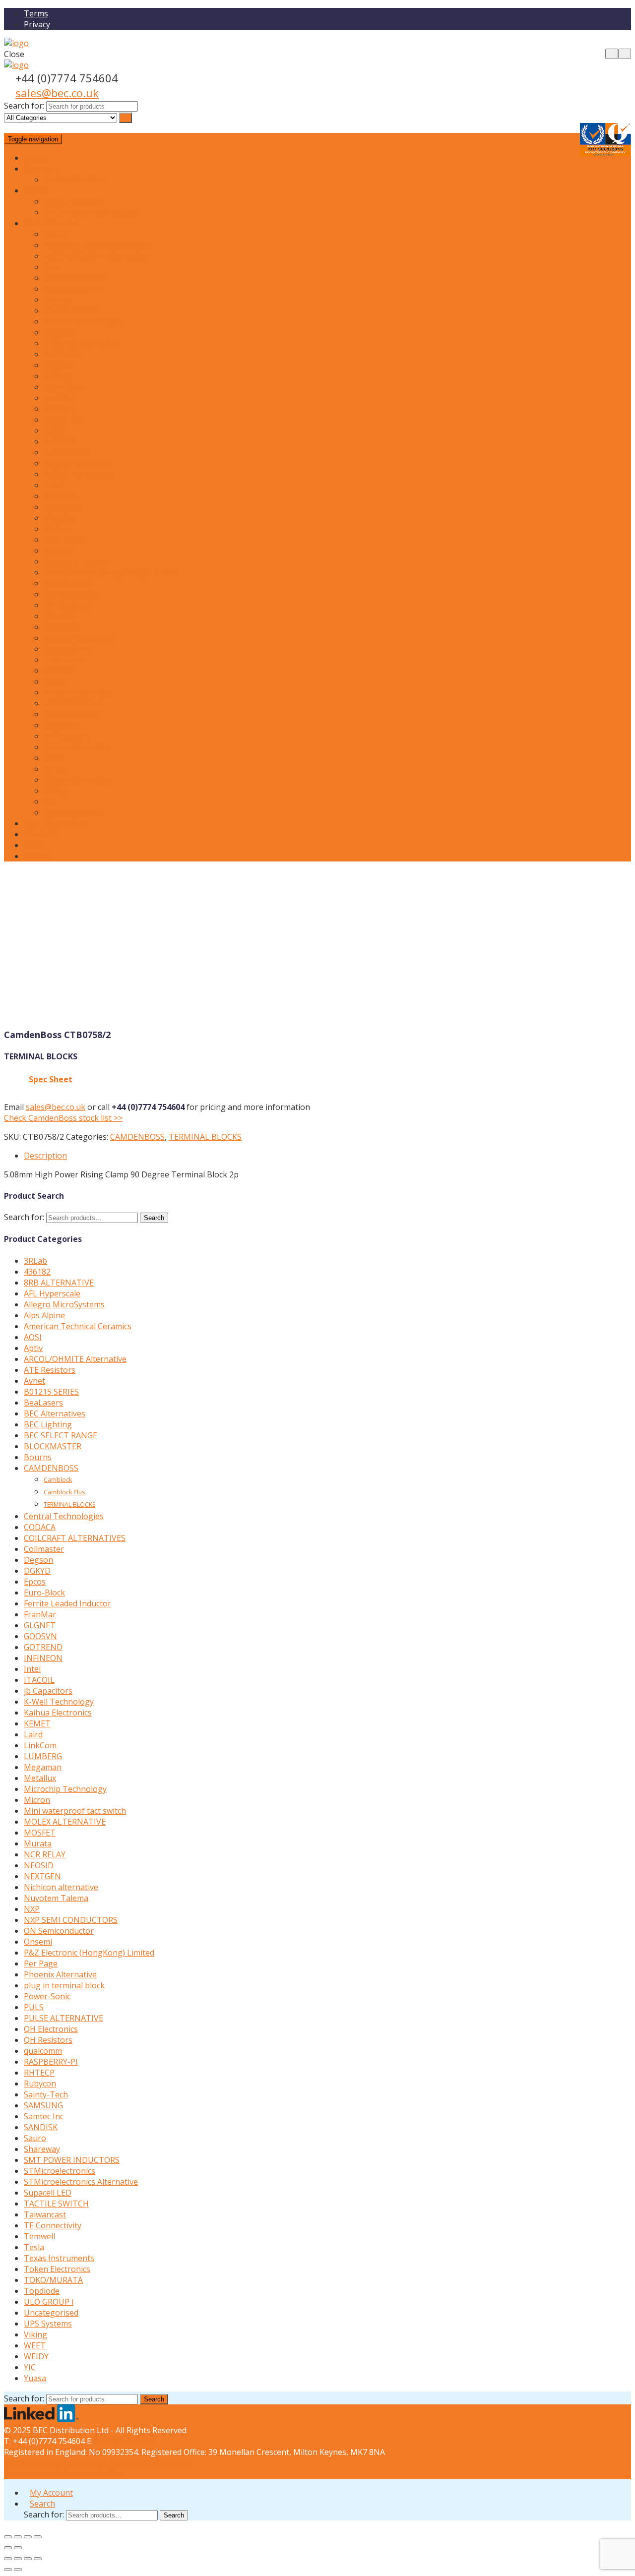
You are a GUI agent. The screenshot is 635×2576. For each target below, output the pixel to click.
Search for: (24, 106)
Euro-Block (64, 387)
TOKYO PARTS (70, 714)
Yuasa (35, 2378)
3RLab (55, 234)
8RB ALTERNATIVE (59, 1283)
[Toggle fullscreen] (28, 2537)
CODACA (60, 332)
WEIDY (56, 769)
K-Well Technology (79, 474)
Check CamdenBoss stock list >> (63, 1118)
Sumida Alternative (79, 638)
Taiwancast (65, 660)
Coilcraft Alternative (81, 343)
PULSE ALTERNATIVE (63, 2018)
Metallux (60, 518)
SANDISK (41, 2127)
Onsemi (38, 1942)
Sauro (35, 2138)
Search (154, 1218)
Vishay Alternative (77, 747)
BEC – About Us (73, 201)
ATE (51, 267)
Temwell (59, 671)
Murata (58, 529)
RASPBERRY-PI (51, 2062)
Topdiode (62, 725)
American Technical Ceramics (97, 245)
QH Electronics (71, 594)
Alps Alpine (44, 1315)
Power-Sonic (67, 583)
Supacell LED (67, 649)
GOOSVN (40, 1636)
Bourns (58, 300)
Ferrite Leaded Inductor (67, 1603)
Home (35, 158)
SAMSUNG (43, 2105)
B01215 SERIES (51, 1392)
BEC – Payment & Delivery (92, 212)
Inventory (42, 169)
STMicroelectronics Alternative (81, 2182)
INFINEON (43, 1658)
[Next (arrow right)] (18, 2548)
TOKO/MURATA (73, 703)
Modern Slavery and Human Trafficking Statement (97, 2463)
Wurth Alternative (77, 780)
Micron (37, 1800)
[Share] (18, 2537)
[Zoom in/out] (38, 2537)
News (34, 845)
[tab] (327, 1156)
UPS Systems (68, 736)
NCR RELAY (64, 540)
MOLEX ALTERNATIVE (65, 1822)
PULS (34, 2007)
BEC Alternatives (74, 278)
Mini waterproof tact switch (75, 1811)
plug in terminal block (64, 1985)
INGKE (56, 430)
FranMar (60, 398)
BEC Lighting (48, 1424)
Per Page (41, 1963)
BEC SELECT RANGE (61, 1435)
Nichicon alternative (61, 1887)
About (35, 190)
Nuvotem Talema (76, 561)
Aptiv (33, 1348)
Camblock (58, 1480)
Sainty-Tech (46, 2094)
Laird (53, 485)
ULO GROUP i (49, 2302)
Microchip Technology (65, 1789)
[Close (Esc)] (8, 2537)
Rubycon (40, 2084)
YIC (50, 801)
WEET (55, 758)
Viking (55, 791)
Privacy (37, 24)
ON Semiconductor (59, 1931)
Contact (38, 856)
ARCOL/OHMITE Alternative (95, 256)
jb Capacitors (68, 452)
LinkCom (60, 496)
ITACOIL (59, 441)
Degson (58, 365)
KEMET (37, 1723)
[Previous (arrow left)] (8, 2548)
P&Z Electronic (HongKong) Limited (89, 1953)
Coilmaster (64, 354)
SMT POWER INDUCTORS (72, 2160)
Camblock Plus (64, 1492)
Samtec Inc (44, 2116)
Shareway (62, 627)
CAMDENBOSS (71, 310)
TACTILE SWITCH (56, 2204)
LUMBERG (43, 1756)
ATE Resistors (50, 1370)
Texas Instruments (59, 2258)
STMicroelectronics (60, 2171)
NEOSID (59, 551)
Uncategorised (51, 2313)
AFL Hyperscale (52, 1293)
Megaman (63, 507)
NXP (32, 1909)
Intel (32, 1669)
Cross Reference (74, 180)
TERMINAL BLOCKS (205, 1137)
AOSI (33, 1337)
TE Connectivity (53, 2225)
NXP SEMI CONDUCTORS (71, 1920)
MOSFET (40, 1833)
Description (45, 1156)
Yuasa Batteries (73, 812)
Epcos (35, 1582)
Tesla (54, 681)
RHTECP (59, 616)
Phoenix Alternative (60, 1974)
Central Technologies (84, 321)
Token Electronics (77, 692)
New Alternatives (56, 823)
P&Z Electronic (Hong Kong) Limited (110, 572)
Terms (36, 13)
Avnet (34, 1381)
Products (40, 834)
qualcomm (43, 2051)
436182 (37, 1272)
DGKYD (57, 376)
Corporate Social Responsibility (62, 2474)
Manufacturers (52, 223)
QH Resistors (68, 605)
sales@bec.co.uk (57, 93)
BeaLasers (43, 1403)
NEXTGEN (42, 1876)
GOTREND (63, 420)
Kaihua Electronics (78, 463)
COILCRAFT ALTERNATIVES (75, 1538)
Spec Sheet (51, 1079)
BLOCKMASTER (72, 289)
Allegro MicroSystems (64, 1304)
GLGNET (60, 409)
